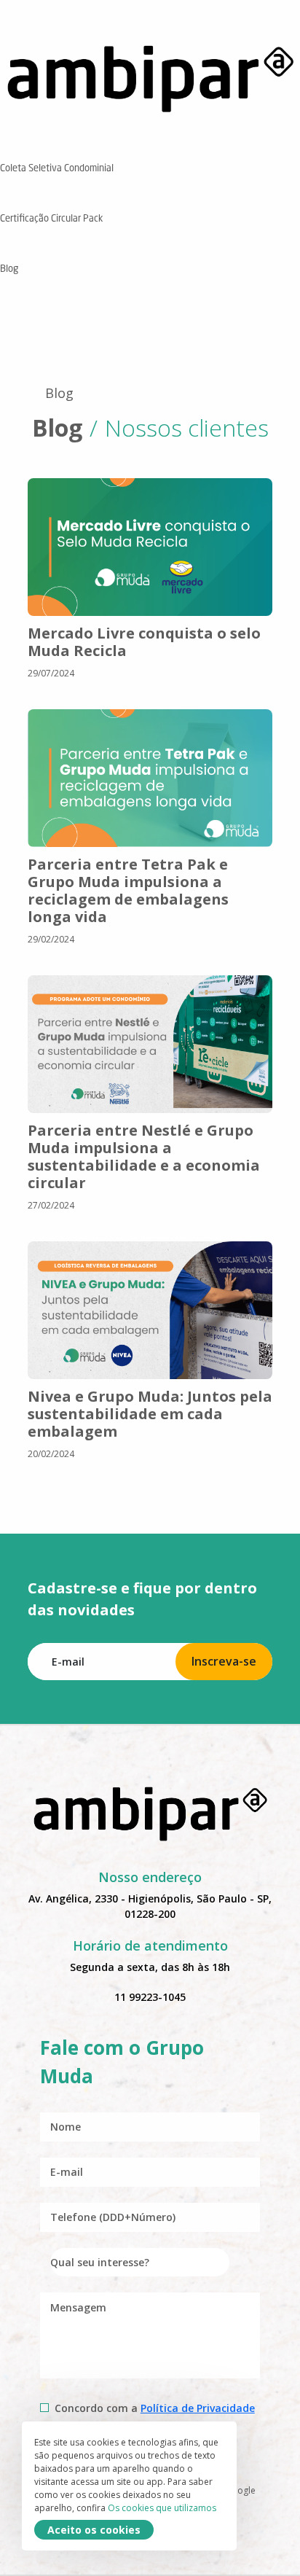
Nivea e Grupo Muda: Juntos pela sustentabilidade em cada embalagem (150, 1414)
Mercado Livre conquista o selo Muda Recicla (144, 642)
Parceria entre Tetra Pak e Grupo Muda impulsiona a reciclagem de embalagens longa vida (128, 890)
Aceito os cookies (94, 2530)
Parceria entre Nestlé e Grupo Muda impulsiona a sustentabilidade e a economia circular (144, 1156)
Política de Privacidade (198, 2408)
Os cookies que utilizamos (162, 2508)
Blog (59, 393)
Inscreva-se (224, 1661)
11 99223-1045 (150, 1997)
